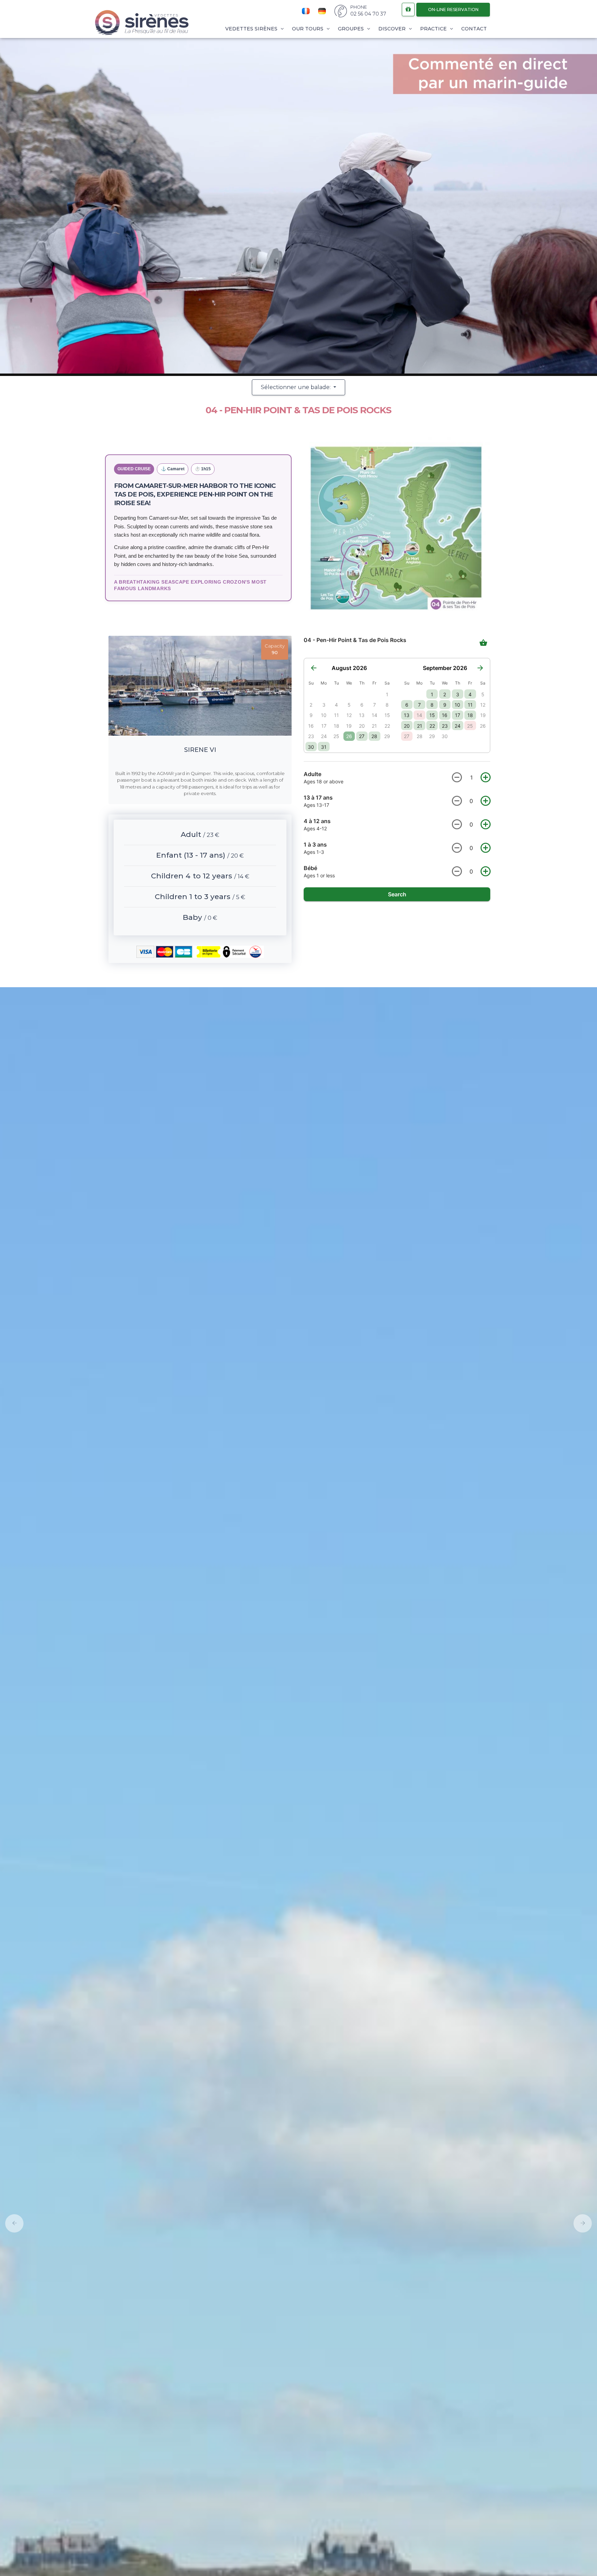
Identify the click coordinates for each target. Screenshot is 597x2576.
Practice (434, 29)
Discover (393, 29)
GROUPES (352, 29)
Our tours (308, 29)
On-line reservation (453, 10)
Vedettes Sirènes (252, 29)
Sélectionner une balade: (296, 387)
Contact (474, 29)
